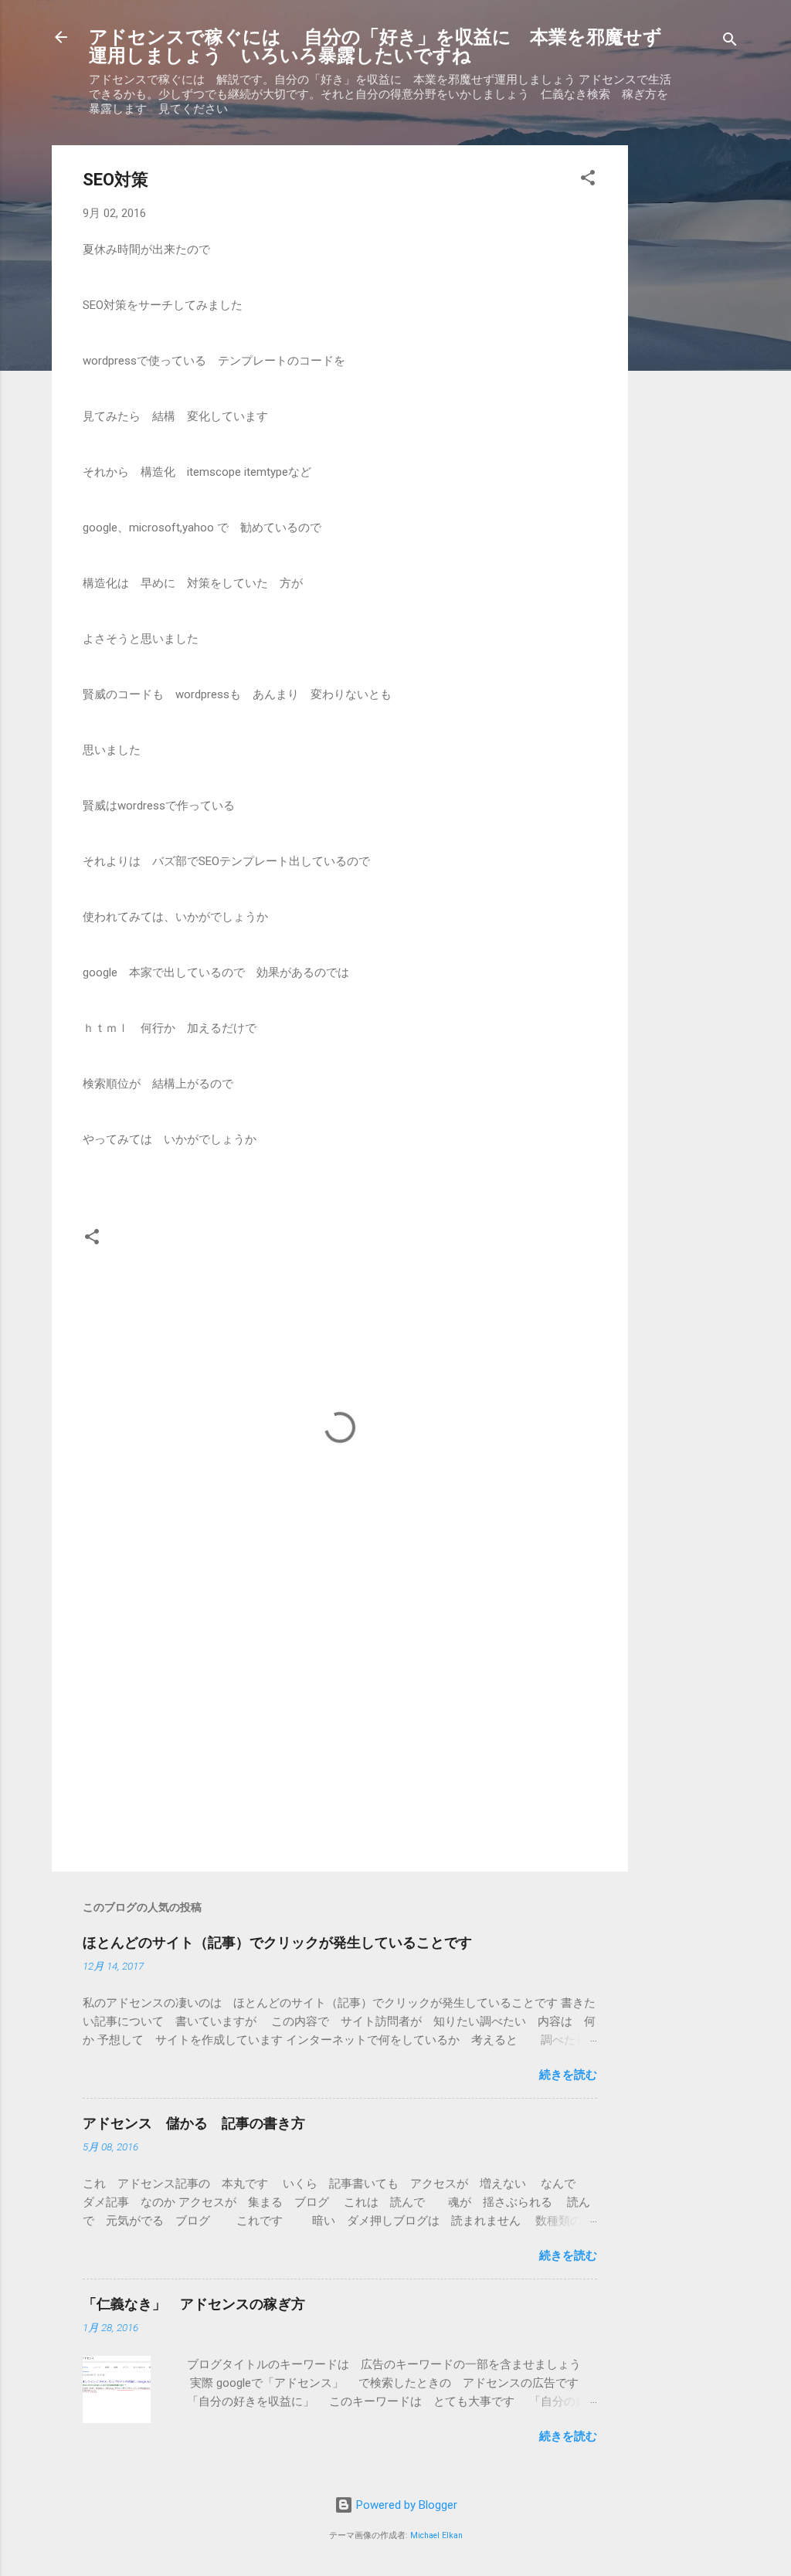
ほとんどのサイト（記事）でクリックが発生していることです (277, 1942)
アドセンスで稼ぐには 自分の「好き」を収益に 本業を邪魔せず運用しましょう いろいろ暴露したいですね (375, 46)
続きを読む (568, 2075)
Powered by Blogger (405, 2505)
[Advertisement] (690, 377)
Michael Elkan (436, 2535)
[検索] (730, 42)
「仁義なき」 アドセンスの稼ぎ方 (194, 2304)
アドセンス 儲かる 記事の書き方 (194, 2123)
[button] (588, 180)
